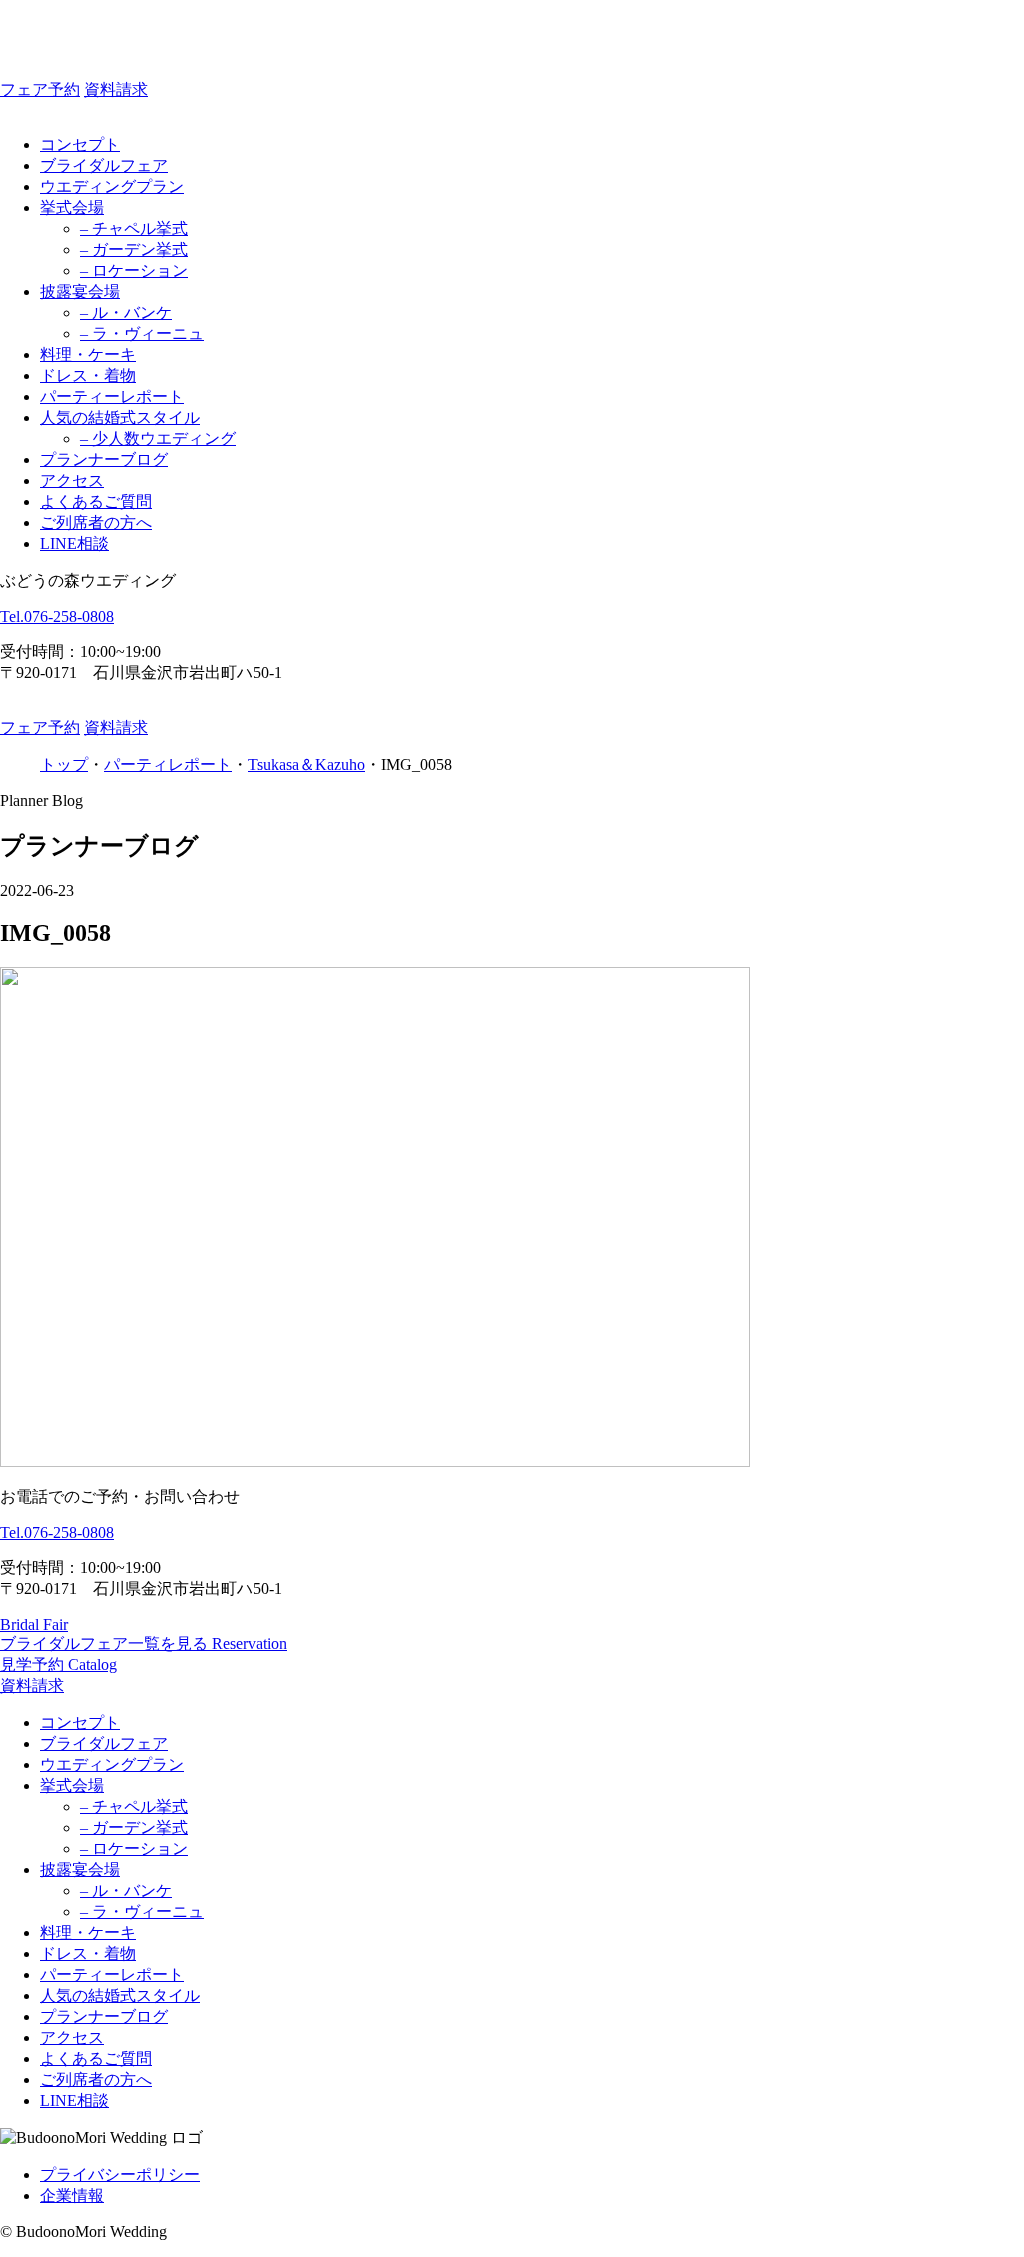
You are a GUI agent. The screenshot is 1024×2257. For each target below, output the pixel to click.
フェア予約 (40, 89)
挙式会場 (72, 207)
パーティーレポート (112, 396)
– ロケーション (134, 270)
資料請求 (116, 89)
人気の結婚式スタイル (120, 417)
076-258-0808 (57, 616)
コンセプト (80, 144)
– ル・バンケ (126, 312)
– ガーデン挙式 (134, 249)
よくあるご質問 (96, 501)
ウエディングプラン (112, 186)
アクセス (72, 480)
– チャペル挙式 (134, 228)
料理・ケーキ (88, 354)
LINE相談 (74, 543)
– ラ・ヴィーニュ (142, 333)
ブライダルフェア (104, 165)
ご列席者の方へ (96, 522)
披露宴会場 (80, 291)
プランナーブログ (104, 459)
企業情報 (72, 2195)
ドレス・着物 (88, 375)
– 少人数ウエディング (158, 438)
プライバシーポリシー (120, 2174)
